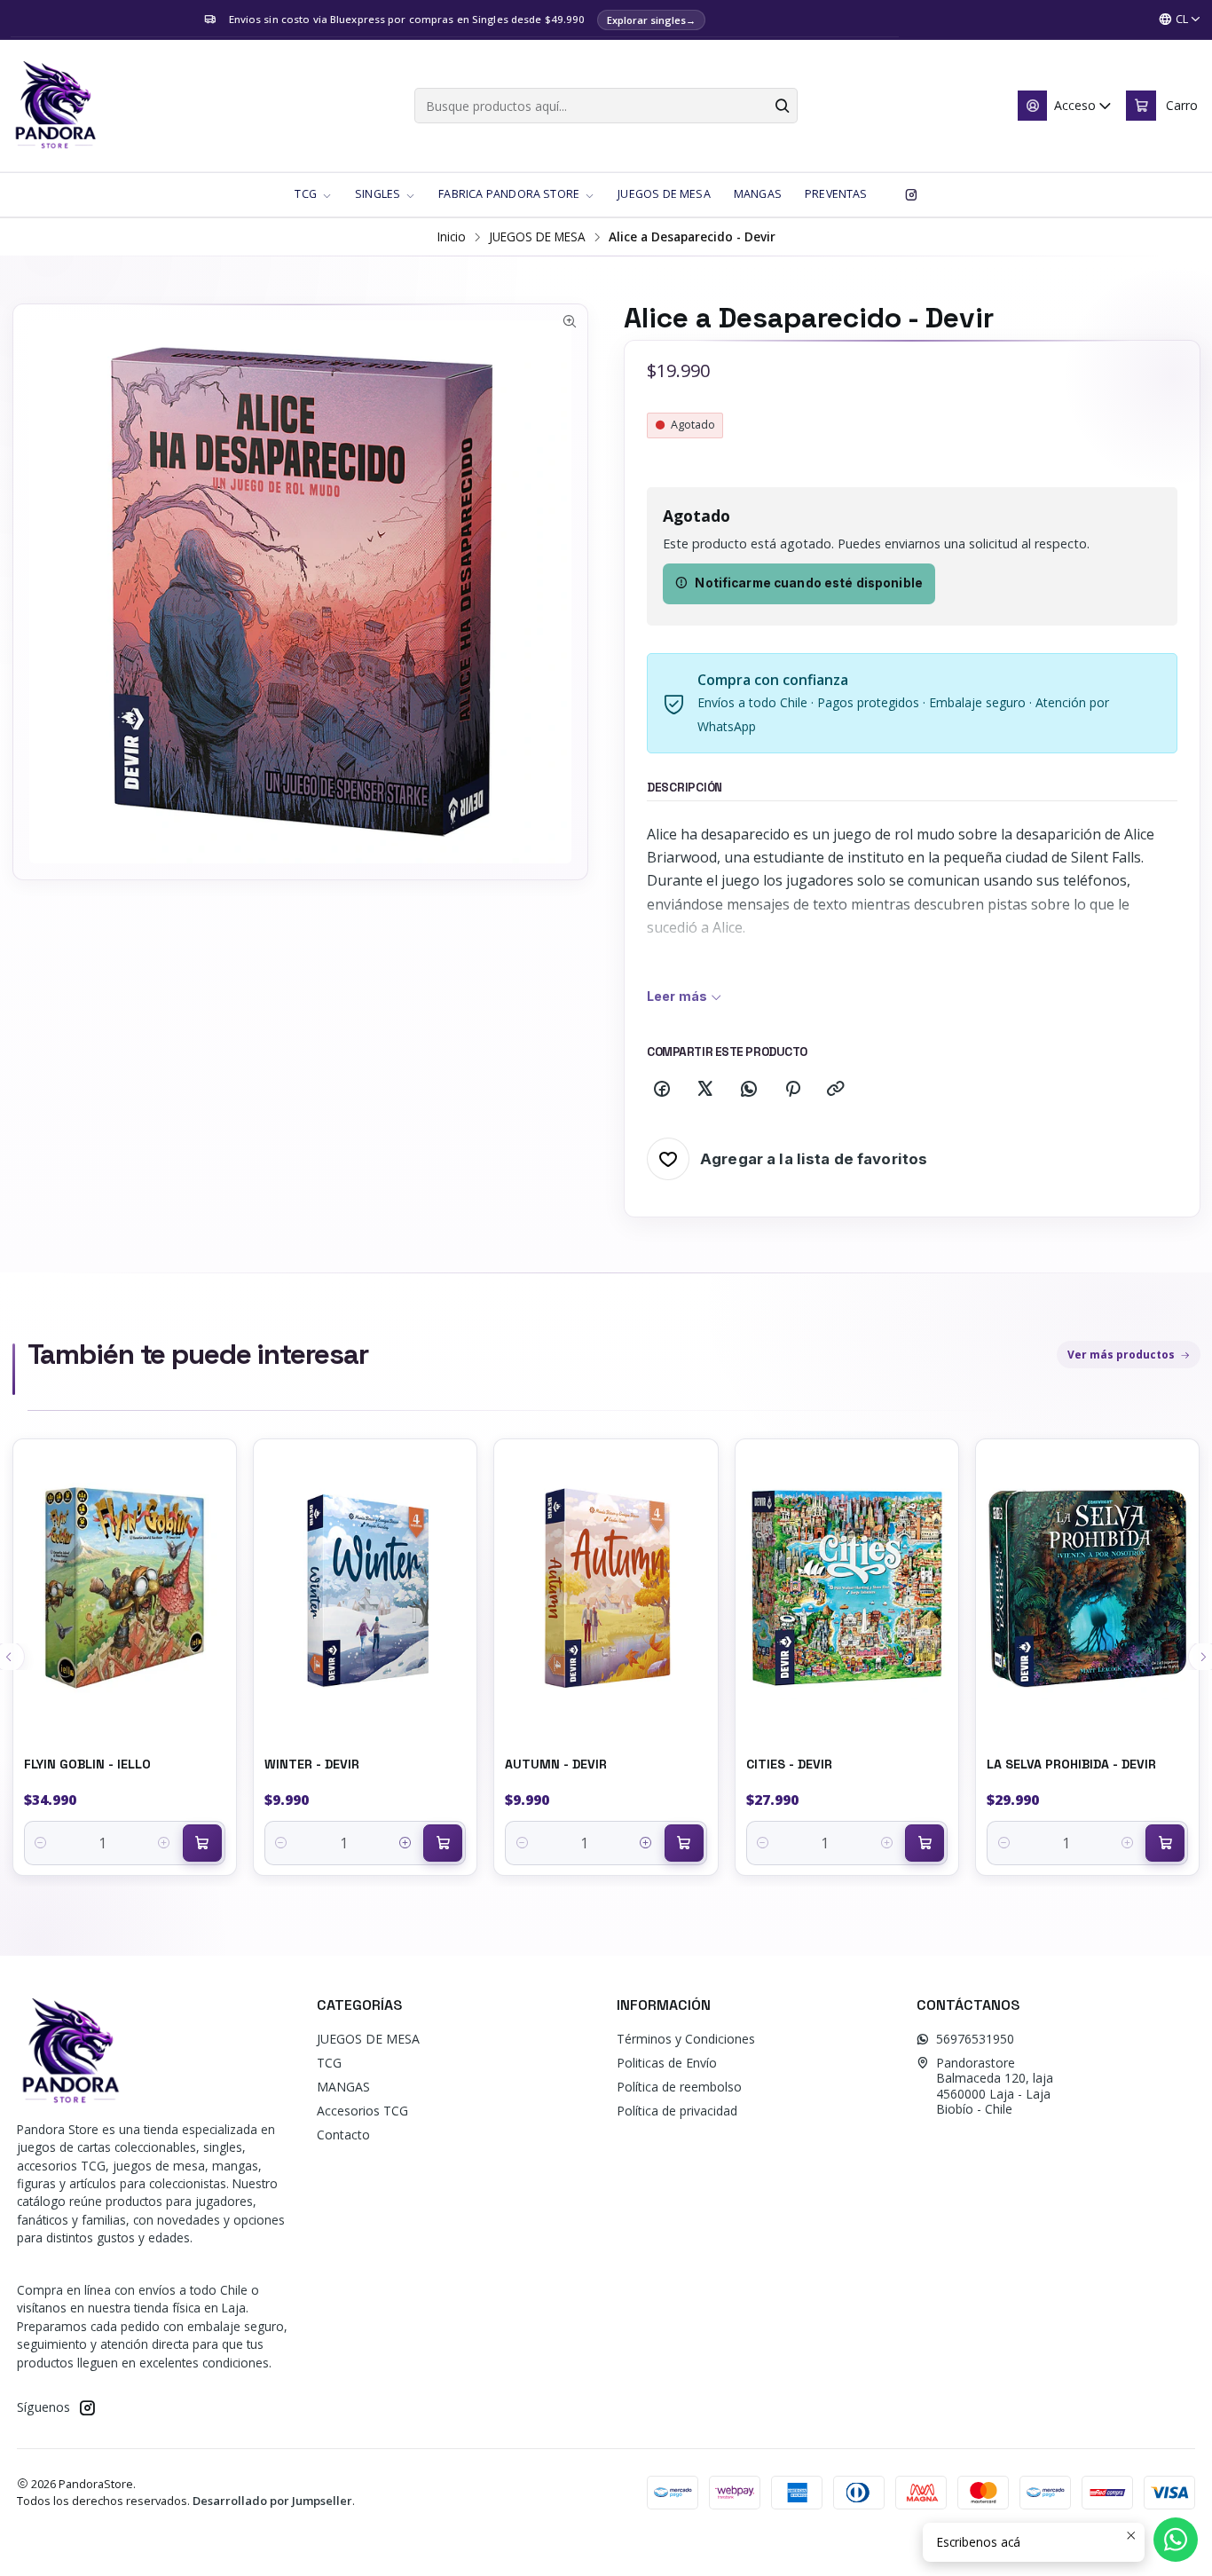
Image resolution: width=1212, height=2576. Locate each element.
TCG (329, 2063)
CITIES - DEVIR (789, 1764)
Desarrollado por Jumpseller (272, 2501)
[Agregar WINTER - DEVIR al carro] (443, 1843)
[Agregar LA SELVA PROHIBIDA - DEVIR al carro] (1165, 1843)
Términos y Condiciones (686, 2039)
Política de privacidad (677, 2111)
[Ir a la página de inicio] (55, 106)
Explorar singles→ (651, 20)
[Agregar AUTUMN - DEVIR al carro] (684, 1843)
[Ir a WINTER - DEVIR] (365, 1588)
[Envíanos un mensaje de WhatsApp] (1176, 2540)
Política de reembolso (679, 2087)
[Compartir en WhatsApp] (749, 1090)
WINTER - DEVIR (312, 1764)
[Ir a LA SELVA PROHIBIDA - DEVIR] (1087, 1588)
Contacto (343, 2135)
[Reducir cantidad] (41, 1843)
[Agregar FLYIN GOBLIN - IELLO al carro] (202, 1843)
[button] (313, 194)
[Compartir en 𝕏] (705, 1090)
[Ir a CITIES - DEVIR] (847, 1588)
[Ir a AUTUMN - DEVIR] (606, 1588)
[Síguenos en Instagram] (911, 194)
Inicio (452, 237)
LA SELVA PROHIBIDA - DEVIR (1071, 1764)
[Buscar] (783, 106)
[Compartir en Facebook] (662, 1090)
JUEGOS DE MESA (537, 237)
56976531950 (975, 2039)
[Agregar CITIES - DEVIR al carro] (925, 1843)
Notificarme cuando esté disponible (809, 583)
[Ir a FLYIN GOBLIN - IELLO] (125, 1588)
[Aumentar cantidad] (165, 1843)
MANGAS (343, 2087)
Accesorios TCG (362, 2111)
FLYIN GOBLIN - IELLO (87, 1764)
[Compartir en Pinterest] (792, 1090)
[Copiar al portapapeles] (836, 1090)
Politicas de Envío (667, 2063)
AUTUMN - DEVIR (556, 1764)
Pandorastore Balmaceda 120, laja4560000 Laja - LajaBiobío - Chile (995, 2086)
